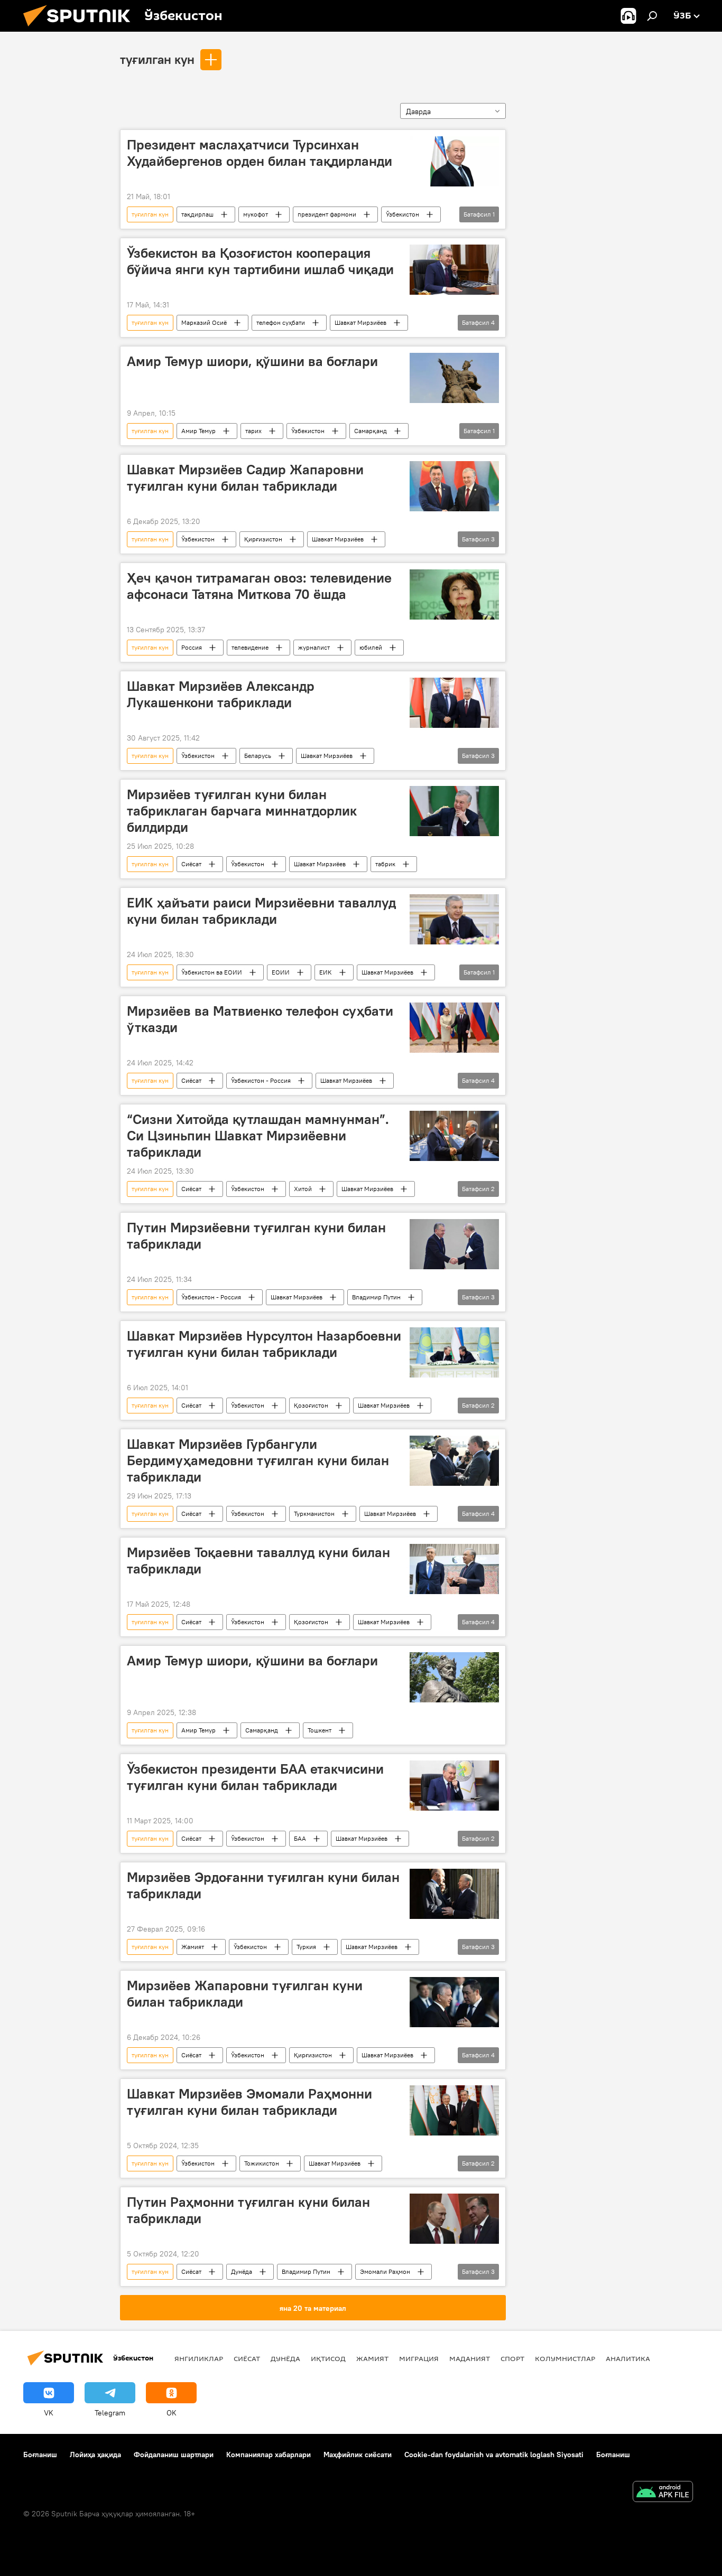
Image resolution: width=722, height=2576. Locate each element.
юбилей (371, 647)
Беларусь (258, 756)
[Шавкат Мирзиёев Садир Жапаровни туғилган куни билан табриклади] (454, 486)
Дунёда (242, 2271)
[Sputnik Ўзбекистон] (81, 29)
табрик (385, 864)
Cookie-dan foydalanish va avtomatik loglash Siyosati (494, 2455)
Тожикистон (262, 2163)
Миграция (419, 2358)
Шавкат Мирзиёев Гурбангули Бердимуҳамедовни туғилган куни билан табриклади (258, 1460)
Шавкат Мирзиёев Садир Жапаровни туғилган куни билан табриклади (245, 478)
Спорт (512, 2358)
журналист (314, 647)
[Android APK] (663, 2493)
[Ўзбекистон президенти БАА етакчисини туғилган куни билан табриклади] (454, 1786)
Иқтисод (328, 2358)
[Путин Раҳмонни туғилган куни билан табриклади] (454, 2219)
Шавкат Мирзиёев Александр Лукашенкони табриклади (221, 694)
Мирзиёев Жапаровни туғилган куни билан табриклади (245, 1994)
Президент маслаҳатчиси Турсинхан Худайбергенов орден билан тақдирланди (260, 153)
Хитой (303, 1189)
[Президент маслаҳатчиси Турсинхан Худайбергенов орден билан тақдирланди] (454, 161)
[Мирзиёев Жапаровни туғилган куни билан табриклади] (454, 2002)
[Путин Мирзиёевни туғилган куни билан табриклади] (454, 1244)
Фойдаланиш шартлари (174, 2455)
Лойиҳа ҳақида (95, 2455)
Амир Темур (198, 431)
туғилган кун (157, 59)
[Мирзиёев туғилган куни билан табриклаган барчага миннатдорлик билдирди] (454, 811)
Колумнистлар (565, 2358)
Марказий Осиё (204, 322)
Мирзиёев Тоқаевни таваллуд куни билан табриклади (258, 1561)
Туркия (306, 1947)
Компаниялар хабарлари (269, 2455)
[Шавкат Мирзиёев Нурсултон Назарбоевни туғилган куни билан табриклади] (454, 1352)
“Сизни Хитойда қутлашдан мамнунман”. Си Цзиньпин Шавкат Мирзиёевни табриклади (258, 1136)
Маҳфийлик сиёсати (358, 2455)
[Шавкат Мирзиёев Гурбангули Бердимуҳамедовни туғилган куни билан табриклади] (454, 1461)
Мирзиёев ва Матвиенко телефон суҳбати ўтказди (260, 1019)
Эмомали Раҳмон (385, 2271)
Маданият (470, 2358)
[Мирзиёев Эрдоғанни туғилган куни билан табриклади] (454, 1894)
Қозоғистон (311, 1405)
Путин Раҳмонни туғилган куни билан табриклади (248, 2210)
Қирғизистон (263, 539)
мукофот (256, 214)
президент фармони (327, 214)
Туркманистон (314, 1514)
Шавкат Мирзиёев (360, 322)
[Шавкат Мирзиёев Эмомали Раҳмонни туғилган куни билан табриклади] (454, 2110)
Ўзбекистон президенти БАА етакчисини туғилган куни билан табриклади (255, 1777)
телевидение (250, 647)
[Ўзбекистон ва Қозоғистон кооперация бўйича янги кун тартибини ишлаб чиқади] (454, 270)
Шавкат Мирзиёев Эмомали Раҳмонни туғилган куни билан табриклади (249, 2102)
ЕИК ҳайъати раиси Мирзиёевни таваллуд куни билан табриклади (261, 911)
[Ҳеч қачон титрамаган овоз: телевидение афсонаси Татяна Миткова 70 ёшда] (454, 594)
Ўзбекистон (402, 214)
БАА (300, 1838)
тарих (253, 431)
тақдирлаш (197, 214)
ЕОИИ (281, 972)
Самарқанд (371, 431)
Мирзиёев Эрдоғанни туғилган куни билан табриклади (263, 1885)
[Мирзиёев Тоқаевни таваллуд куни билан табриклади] (454, 1569)
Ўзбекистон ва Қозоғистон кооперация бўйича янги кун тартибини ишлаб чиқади (260, 261)
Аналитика (628, 2358)
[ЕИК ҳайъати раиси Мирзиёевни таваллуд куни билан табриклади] (454, 919)
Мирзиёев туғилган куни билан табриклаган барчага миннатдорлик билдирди (242, 811)
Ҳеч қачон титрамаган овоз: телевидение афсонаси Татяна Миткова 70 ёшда (259, 586)
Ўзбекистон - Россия (261, 1080)
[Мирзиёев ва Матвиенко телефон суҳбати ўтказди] (454, 1028)
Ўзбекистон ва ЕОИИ (212, 972)
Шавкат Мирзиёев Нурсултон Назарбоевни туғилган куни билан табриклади (264, 1344)
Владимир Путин (376, 1297)
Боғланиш (40, 2455)
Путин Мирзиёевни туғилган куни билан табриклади (256, 1236)
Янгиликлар (199, 2358)
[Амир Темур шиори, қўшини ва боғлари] (454, 378)
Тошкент (320, 1730)
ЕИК (326, 972)
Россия (192, 647)
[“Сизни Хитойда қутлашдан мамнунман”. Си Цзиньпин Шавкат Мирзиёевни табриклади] (454, 1136)
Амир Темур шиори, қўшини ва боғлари (252, 361)
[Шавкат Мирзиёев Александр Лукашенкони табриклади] (454, 703)
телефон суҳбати (281, 322)
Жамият (193, 1947)
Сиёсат (191, 864)
